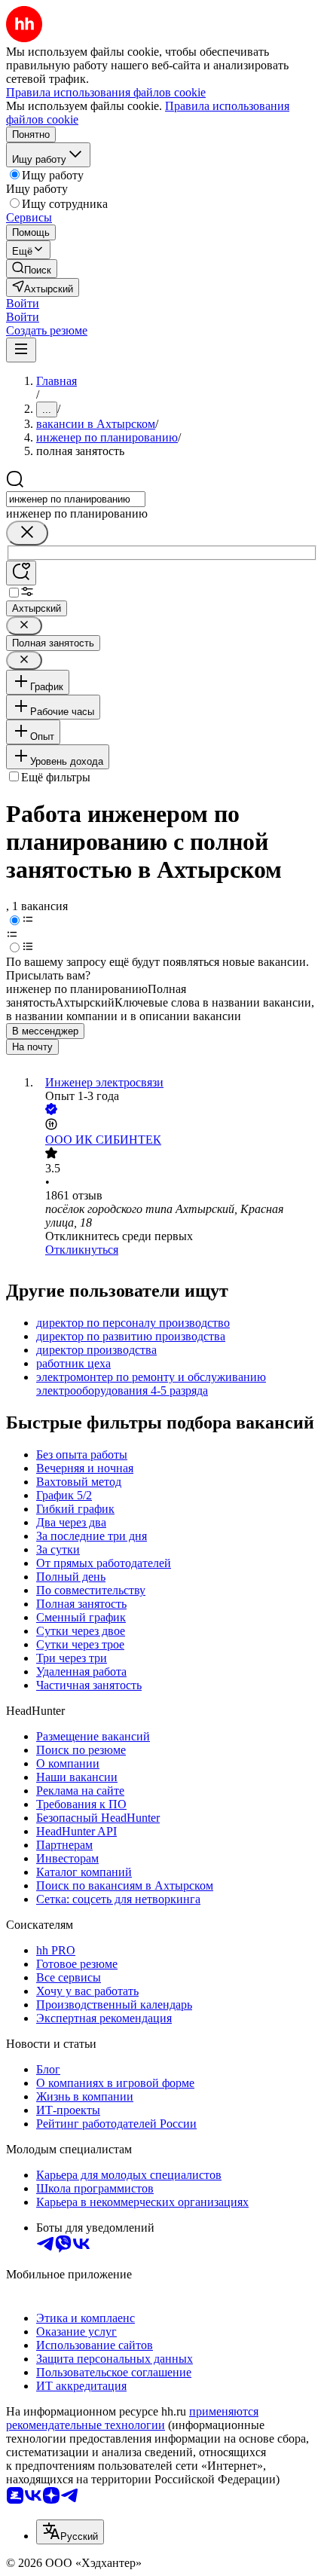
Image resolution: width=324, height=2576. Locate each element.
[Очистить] (27, 533)
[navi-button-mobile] (21, 350)
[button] (23, 303)
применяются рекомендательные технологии (132, 2418)
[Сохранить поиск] (21, 573)
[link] (32, 269)
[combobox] (76, 499)
